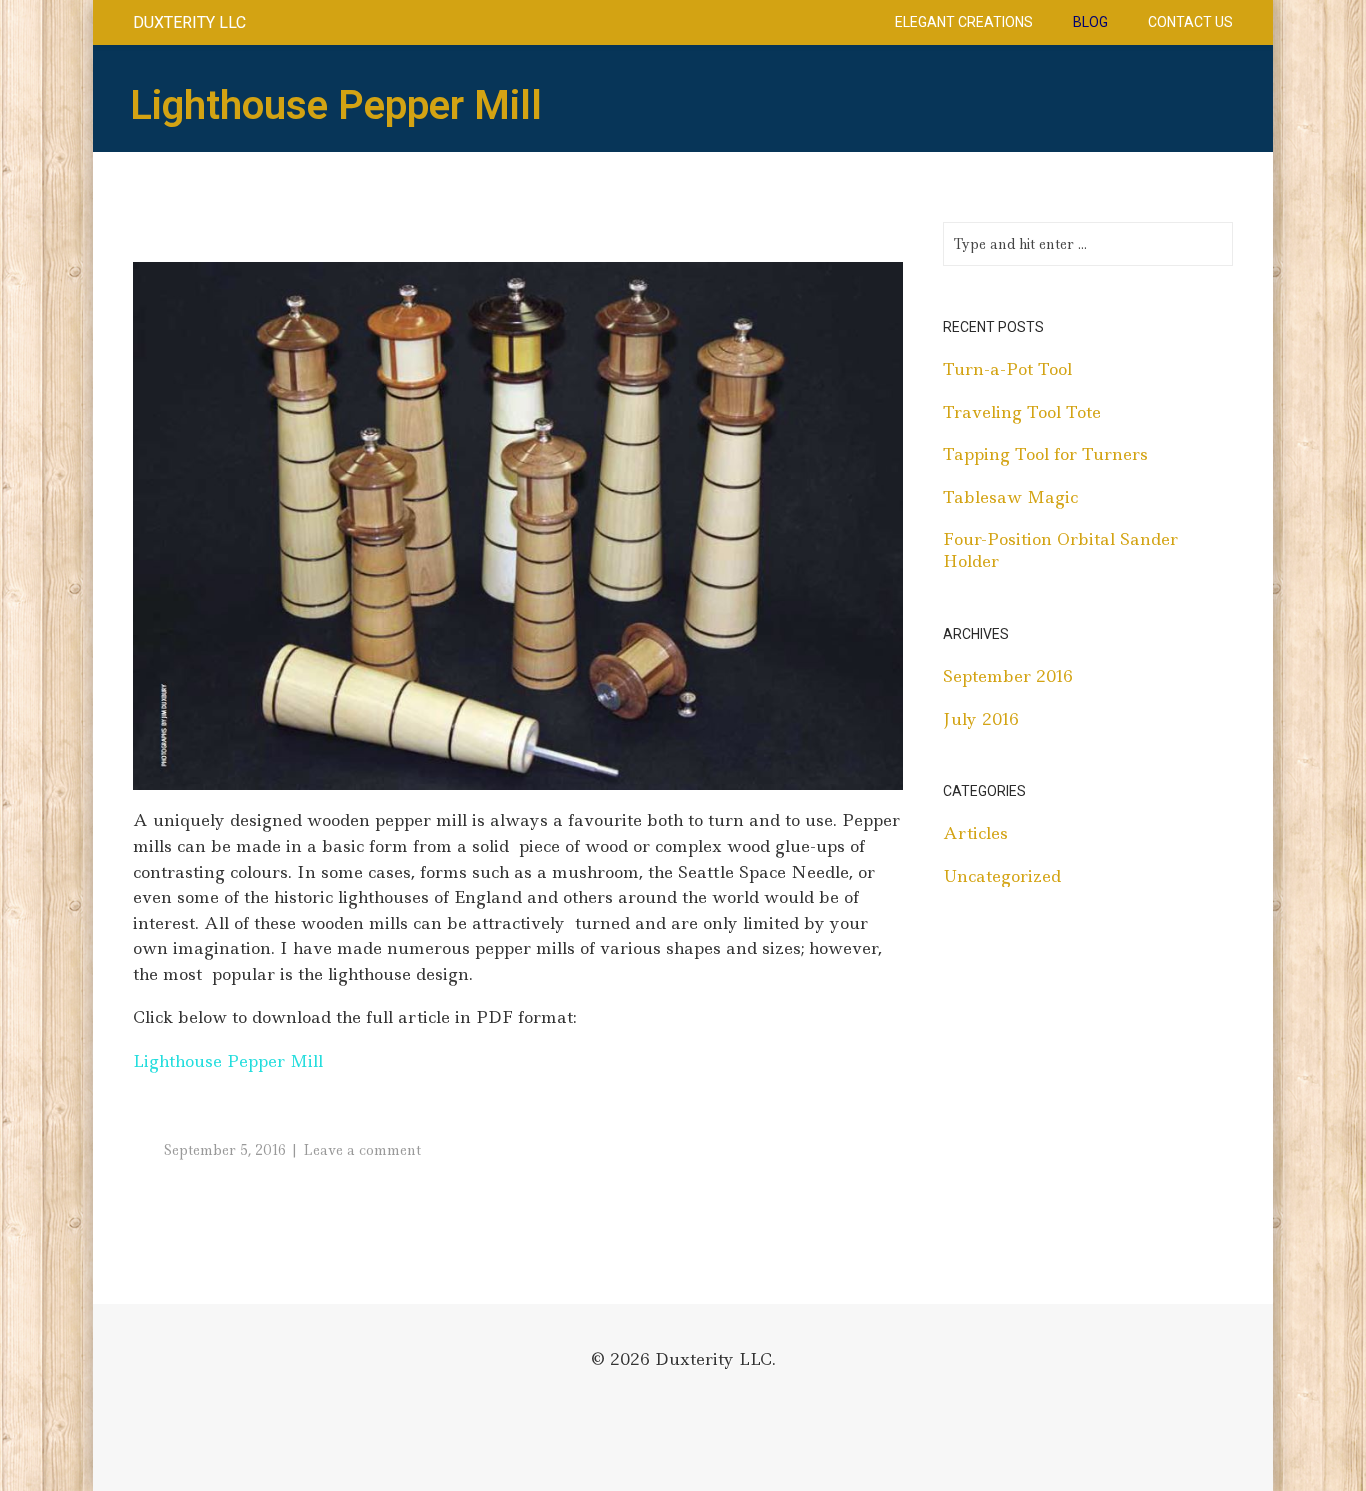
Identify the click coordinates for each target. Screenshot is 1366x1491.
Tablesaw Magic (1010, 497)
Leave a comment (362, 1150)
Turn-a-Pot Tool (1007, 369)
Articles (975, 833)
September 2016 (1008, 676)
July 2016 (981, 719)
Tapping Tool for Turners (1045, 454)
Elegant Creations (964, 22)
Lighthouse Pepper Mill (228, 1061)
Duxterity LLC (189, 22)
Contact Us (1190, 22)
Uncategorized (1002, 876)
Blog (1090, 22)
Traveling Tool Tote (1022, 412)
